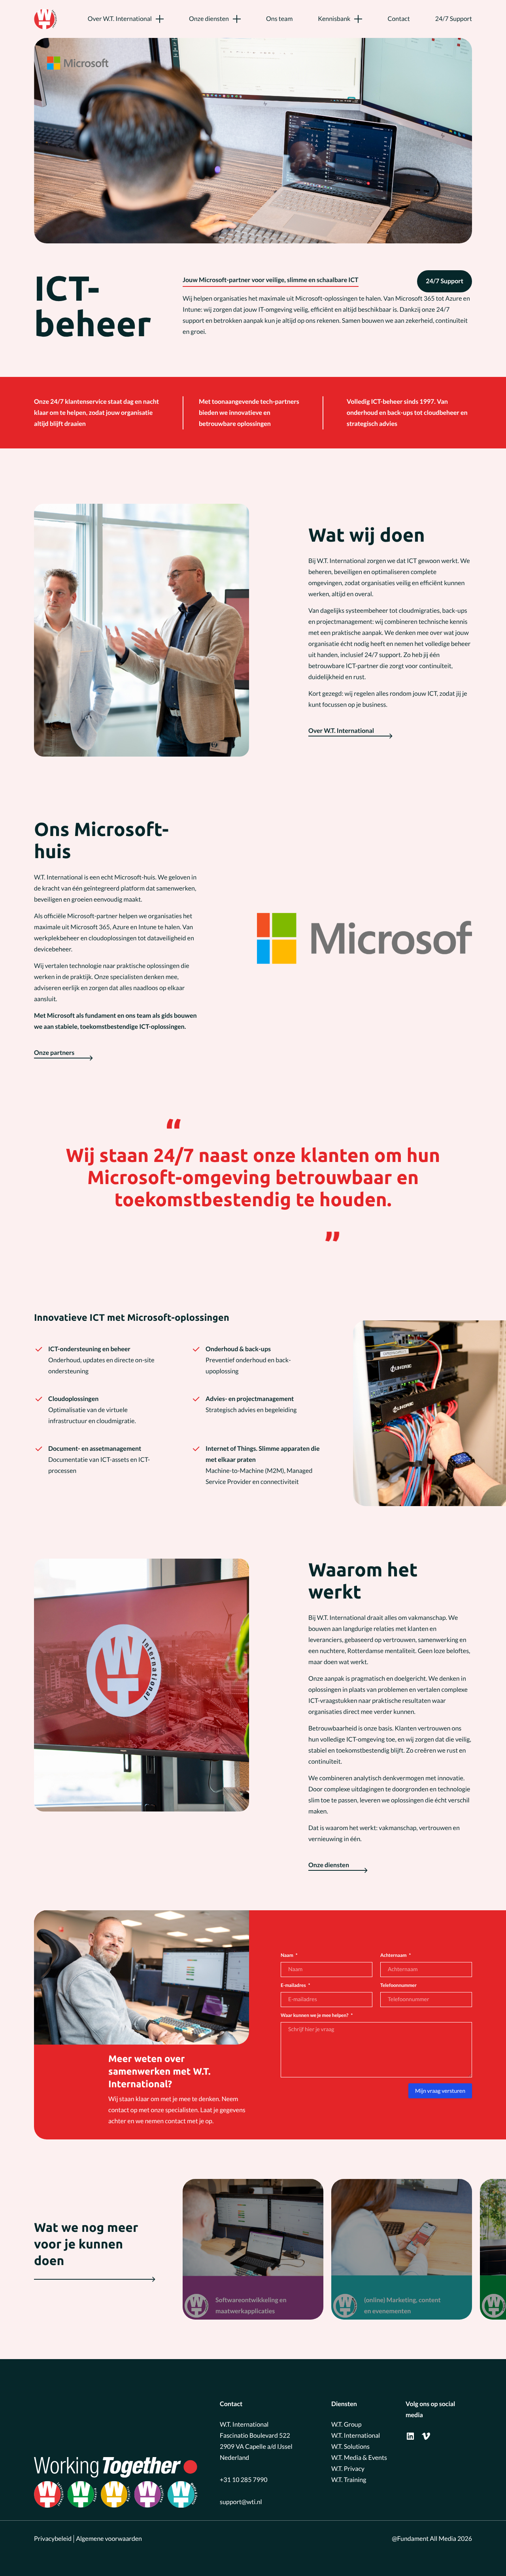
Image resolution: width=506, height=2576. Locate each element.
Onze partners (54, 1053)
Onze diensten (209, 19)
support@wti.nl (241, 2502)
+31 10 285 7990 (244, 2480)
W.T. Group (346, 2424)
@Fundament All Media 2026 (432, 2539)
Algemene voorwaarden (109, 2539)
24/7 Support (454, 19)
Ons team (279, 19)
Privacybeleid (53, 2539)
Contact (398, 19)
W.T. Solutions (350, 2447)
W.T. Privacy (348, 2469)
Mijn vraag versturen (440, 2091)
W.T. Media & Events (359, 2458)
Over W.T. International (120, 19)
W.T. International (356, 2436)
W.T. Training (349, 2480)
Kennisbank (334, 19)
